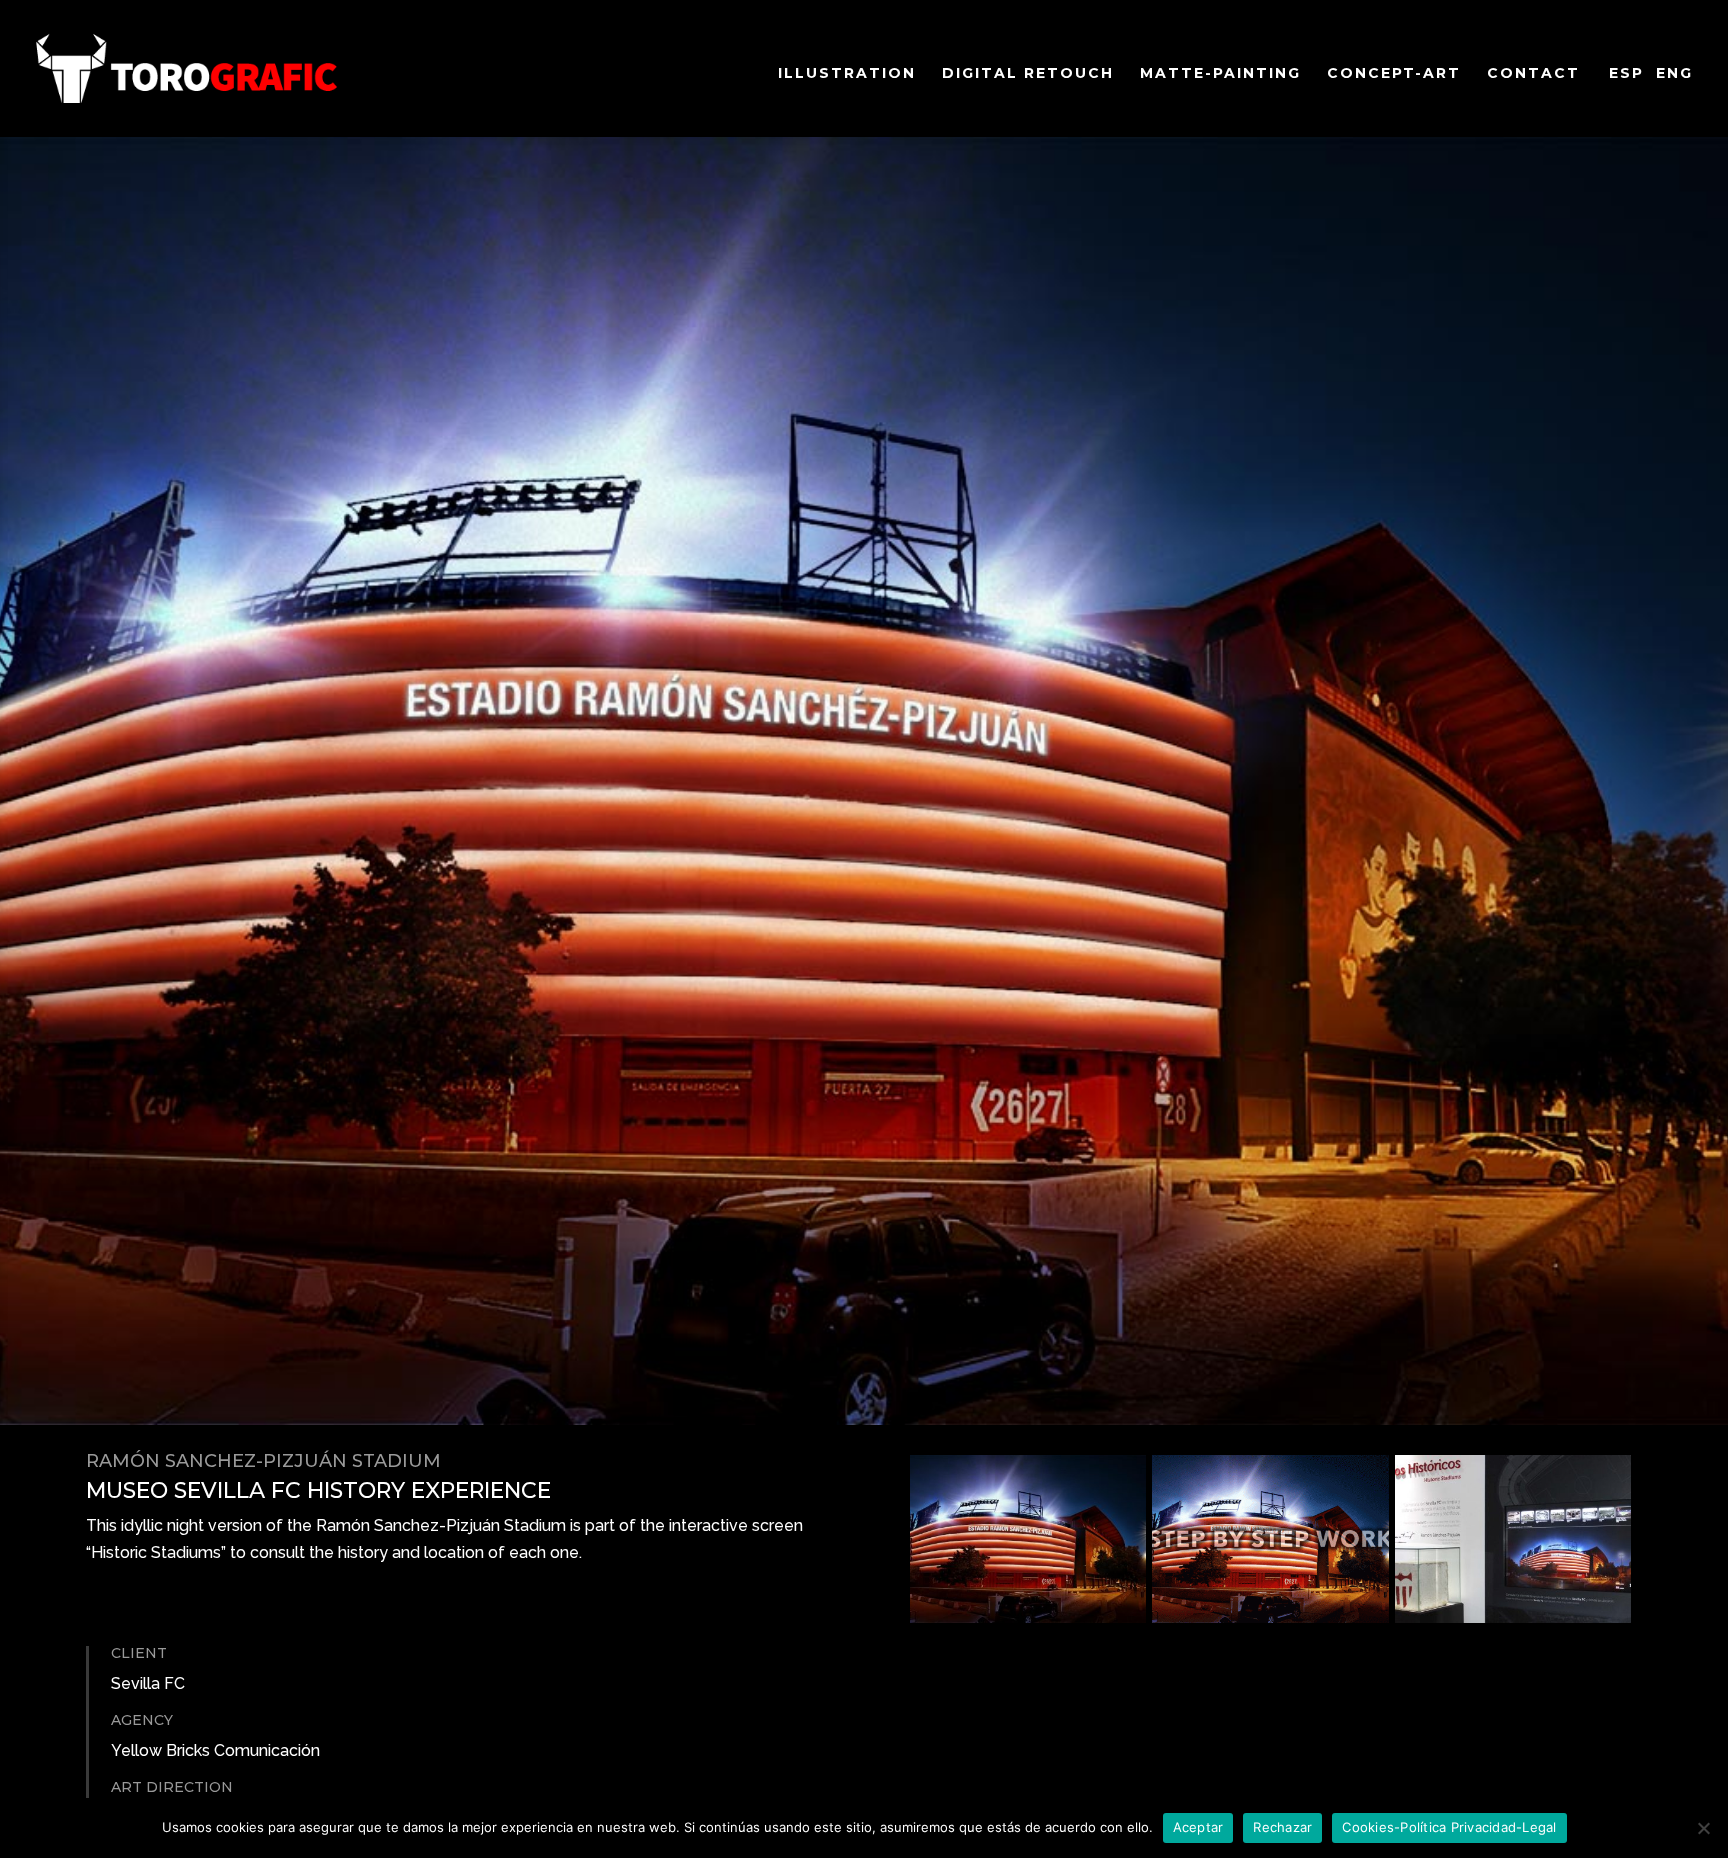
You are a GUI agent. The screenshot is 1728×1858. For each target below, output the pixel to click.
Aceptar (1198, 1827)
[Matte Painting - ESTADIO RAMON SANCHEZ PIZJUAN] (1028, 1616)
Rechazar (1282, 1827)
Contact (1533, 74)
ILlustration (847, 74)
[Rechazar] (1703, 1828)
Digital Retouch (1028, 74)
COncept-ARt (1394, 74)
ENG (1674, 73)
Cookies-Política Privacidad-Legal (1449, 1827)
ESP (1626, 73)
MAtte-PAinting (1220, 74)
